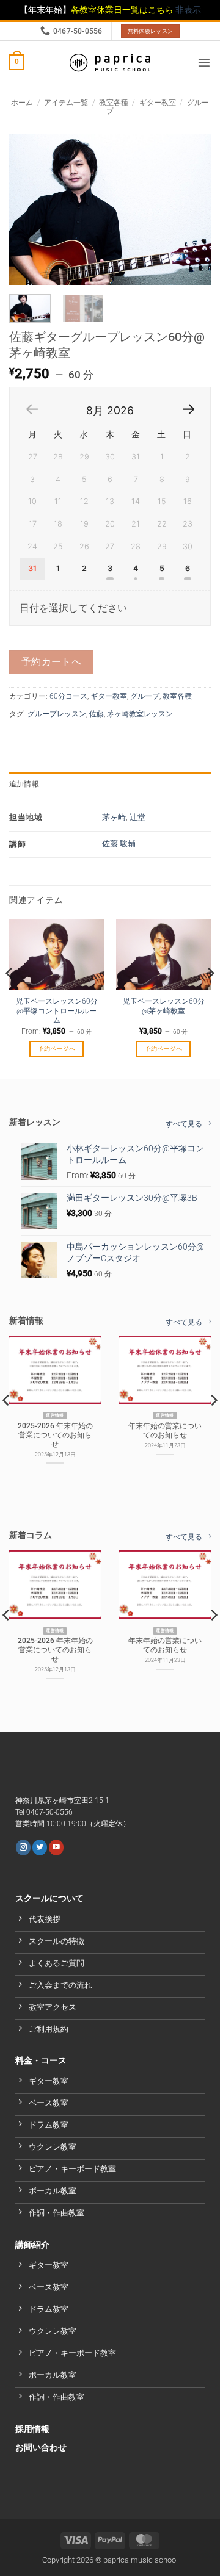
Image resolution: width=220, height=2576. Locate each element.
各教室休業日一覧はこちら (123, 10)
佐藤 (97, 714)
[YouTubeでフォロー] (56, 1847)
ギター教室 (158, 103)
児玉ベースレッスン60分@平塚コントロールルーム (57, 1011)
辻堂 (137, 817)
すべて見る (184, 1124)
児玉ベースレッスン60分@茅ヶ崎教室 (164, 1006)
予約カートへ (52, 662)
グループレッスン (57, 714)
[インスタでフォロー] (23, 1847)
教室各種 (114, 103)
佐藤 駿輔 (119, 844)
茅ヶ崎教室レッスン (140, 714)
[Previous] (29, 210)
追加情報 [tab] (24, 784)
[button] (17, 62)
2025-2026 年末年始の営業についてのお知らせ (55, 1435)
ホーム (22, 103)
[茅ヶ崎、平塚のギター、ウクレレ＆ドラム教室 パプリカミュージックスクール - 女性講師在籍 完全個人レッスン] (110, 63)
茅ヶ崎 (114, 817)
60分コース (68, 696)
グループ (145, 696)
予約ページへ (57, 1049)
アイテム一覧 (66, 103)
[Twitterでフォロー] (40, 1847)
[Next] (191, 210)
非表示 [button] (188, 10)
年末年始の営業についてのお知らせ (165, 1430)
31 (32, 568)
